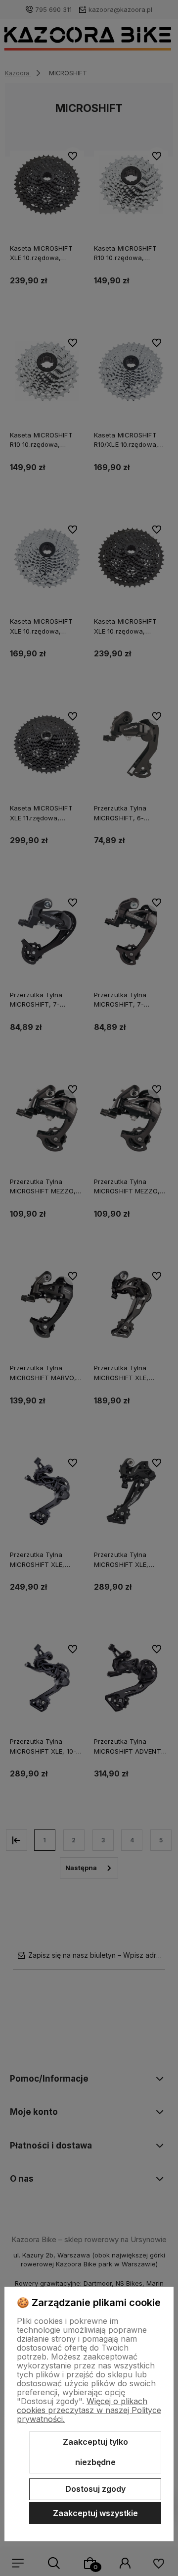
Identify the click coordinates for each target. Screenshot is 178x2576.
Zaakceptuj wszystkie (95, 2513)
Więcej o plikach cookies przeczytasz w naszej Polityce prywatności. (89, 2410)
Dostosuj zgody (95, 2489)
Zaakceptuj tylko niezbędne (95, 2452)
